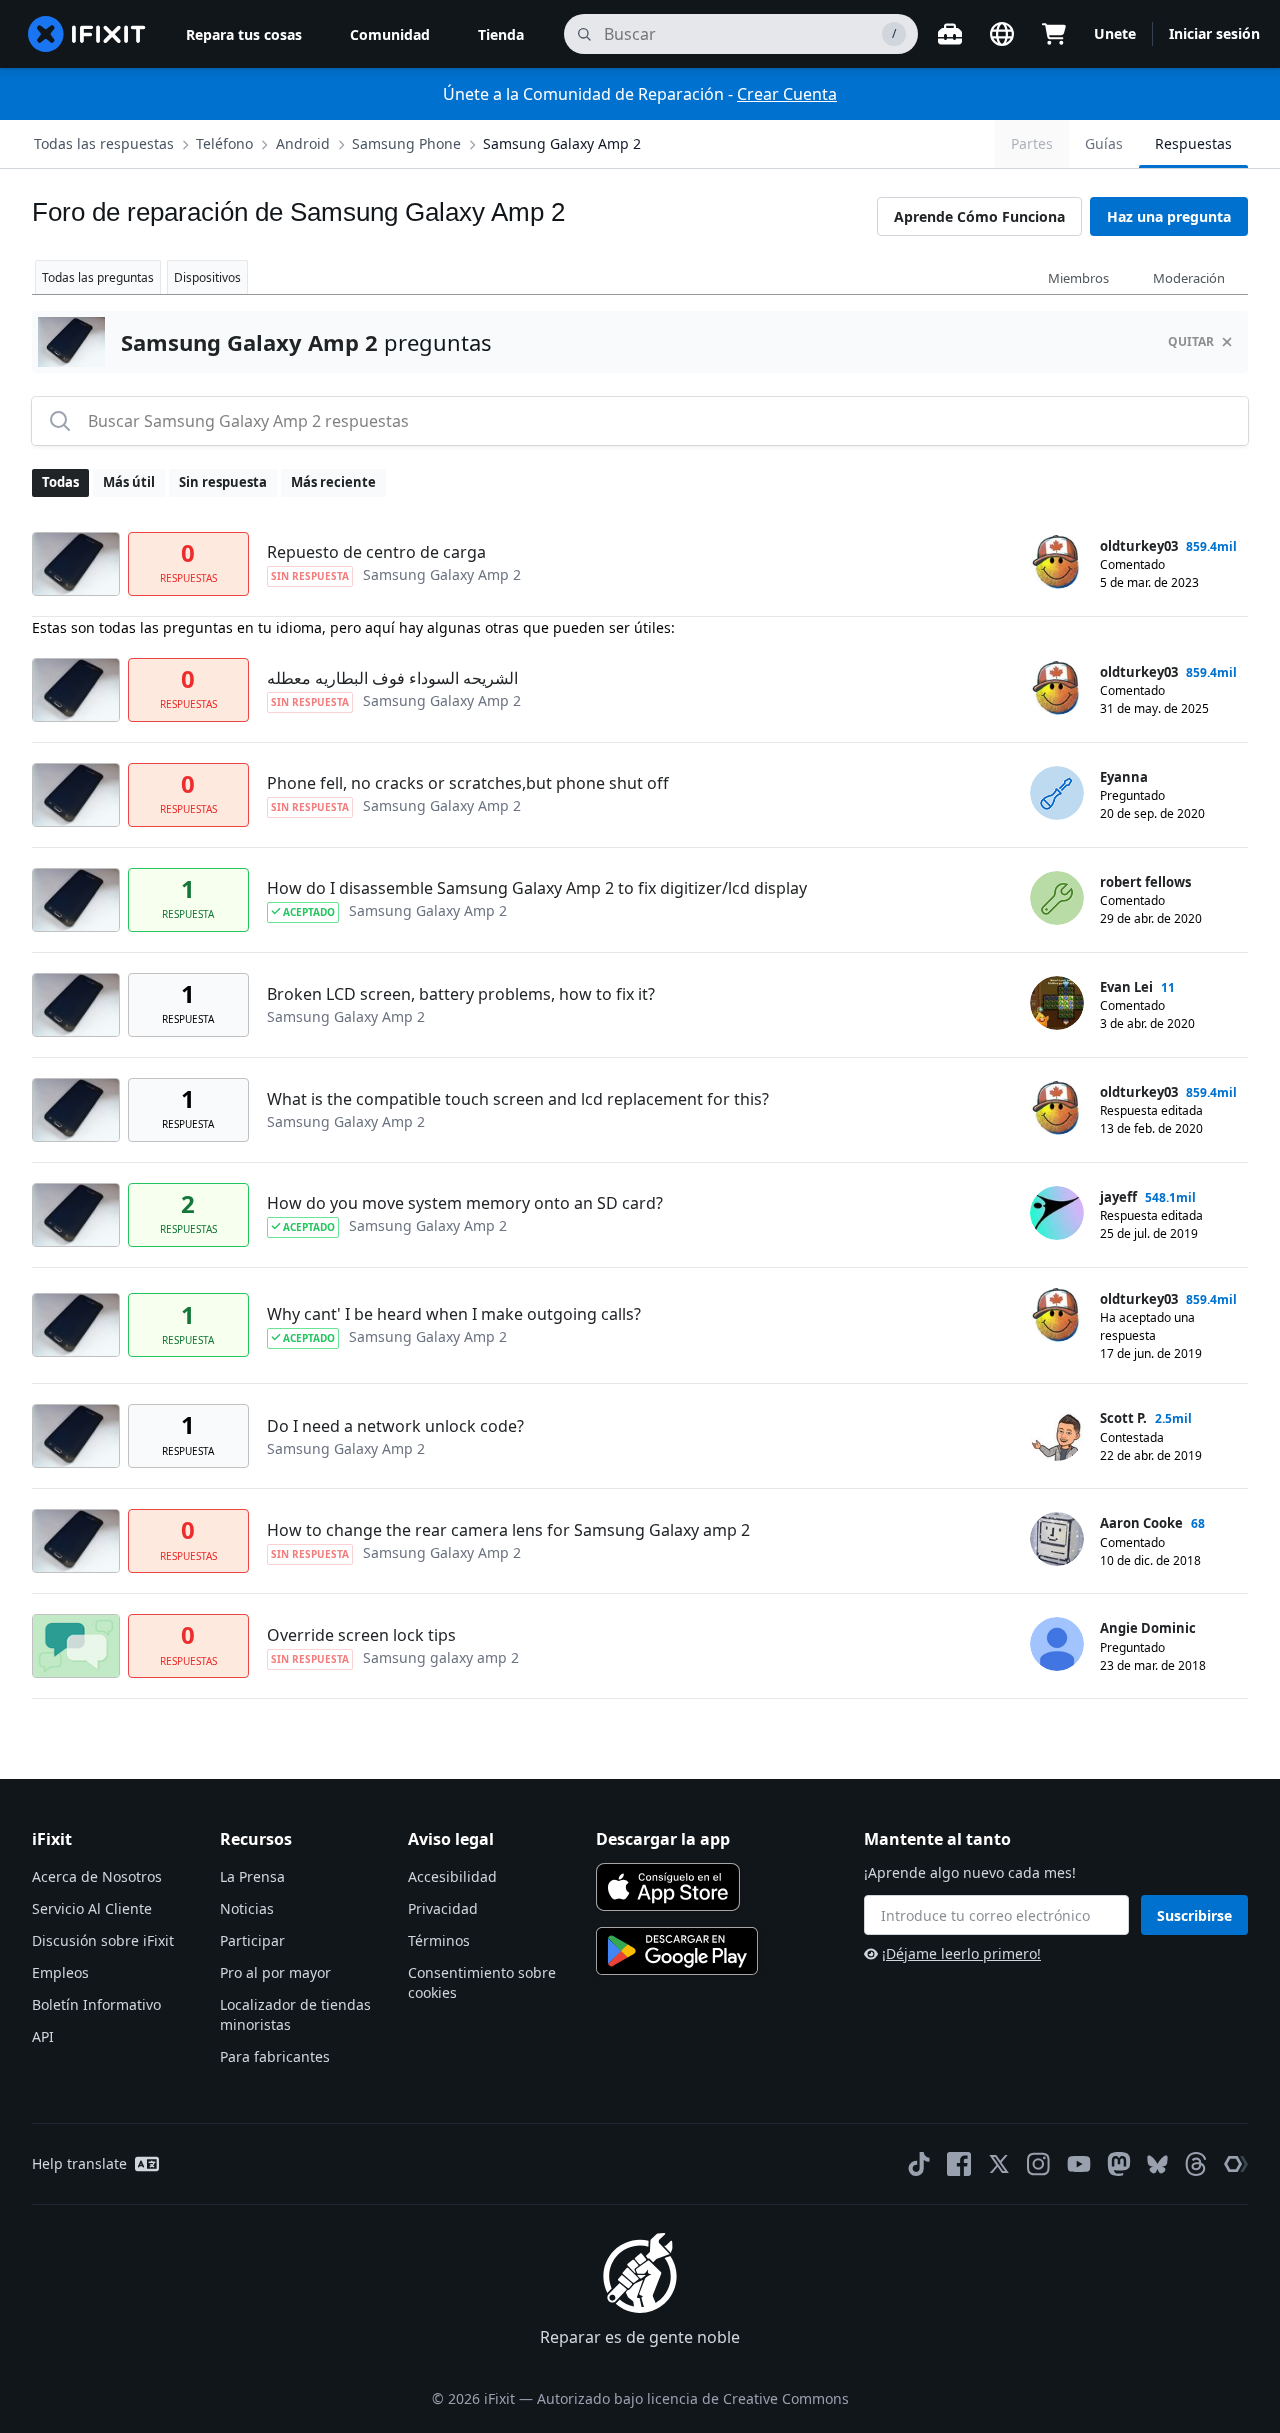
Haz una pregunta (1169, 216)
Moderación (1189, 278)
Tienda (501, 34)
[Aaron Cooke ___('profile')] (1057, 1539)
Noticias (247, 1908)
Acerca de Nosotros (97, 1876)
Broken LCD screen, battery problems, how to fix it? (461, 994)
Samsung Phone (406, 143)
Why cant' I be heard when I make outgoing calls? (454, 1314)
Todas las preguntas (98, 277)
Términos (439, 1940)
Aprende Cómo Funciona (979, 216)
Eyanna (1124, 777)
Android (303, 143)
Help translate (79, 2163)
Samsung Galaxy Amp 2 (562, 143)
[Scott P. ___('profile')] (1057, 1434)
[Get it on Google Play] (677, 1951)
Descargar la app (663, 1839)
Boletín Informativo (96, 2004)
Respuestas (1193, 143)
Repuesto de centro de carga (376, 552)
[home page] (87, 34)
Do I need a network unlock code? (395, 1426)
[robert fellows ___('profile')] (1057, 898)
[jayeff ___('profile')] (1057, 1213)
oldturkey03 (1139, 546)
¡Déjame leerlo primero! (961, 1953)
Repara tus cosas (244, 34)
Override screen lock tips (361, 1635)
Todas (60, 482)
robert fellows (1145, 882)
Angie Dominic (1148, 1628)
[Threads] (1196, 2164)
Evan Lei (1126, 987)
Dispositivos (207, 277)
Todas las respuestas (104, 143)
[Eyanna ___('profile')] (1057, 793)
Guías (1104, 143)
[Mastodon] (1119, 2164)
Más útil (129, 482)
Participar (252, 1940)
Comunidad (390, 34)
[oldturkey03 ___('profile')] (1057, 562)
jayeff (1118, 1197)
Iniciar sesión (1214, 33)
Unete (1115, 33)
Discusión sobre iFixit (103, 1940)
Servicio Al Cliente (92, 1908)
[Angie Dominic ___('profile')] (1057, 1644)
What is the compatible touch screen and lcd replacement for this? (518, 1099)
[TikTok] (919, 2164)
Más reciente (333, 482)
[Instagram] (1039, 2164)
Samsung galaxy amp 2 (441, 1657)
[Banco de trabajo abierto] (950, 34)
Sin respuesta (223, 482)
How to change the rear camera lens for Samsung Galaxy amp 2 (508, 1530)
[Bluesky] (1157, 2164)
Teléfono (224, 143)
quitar (1191, 341)
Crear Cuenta (787, 94)
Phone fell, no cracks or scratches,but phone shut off (468, 783)
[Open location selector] (1002, 34)
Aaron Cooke (1141, 1523)
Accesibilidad (452, 1876)
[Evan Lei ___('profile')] (1057, 1003)
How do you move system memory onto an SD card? (465, 1203)
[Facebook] (959, 2164)
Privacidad (443, 1908)
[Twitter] (999, 2164)
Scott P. (1123, 1418)
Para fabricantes (275, 2056)
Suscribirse (1194, 1915)
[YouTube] (1079, 2164)
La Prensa (252, 1876)
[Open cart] (1054, 34)
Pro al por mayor (275, 1972)
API (43, 2036)
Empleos (60, 1972)
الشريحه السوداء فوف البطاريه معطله (392, 678)
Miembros (1078, 278)
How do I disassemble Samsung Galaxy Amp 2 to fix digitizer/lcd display (537, 888)
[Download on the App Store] (668, 1887)
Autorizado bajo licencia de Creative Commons (693, 2398)
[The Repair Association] (1236, 2164)
